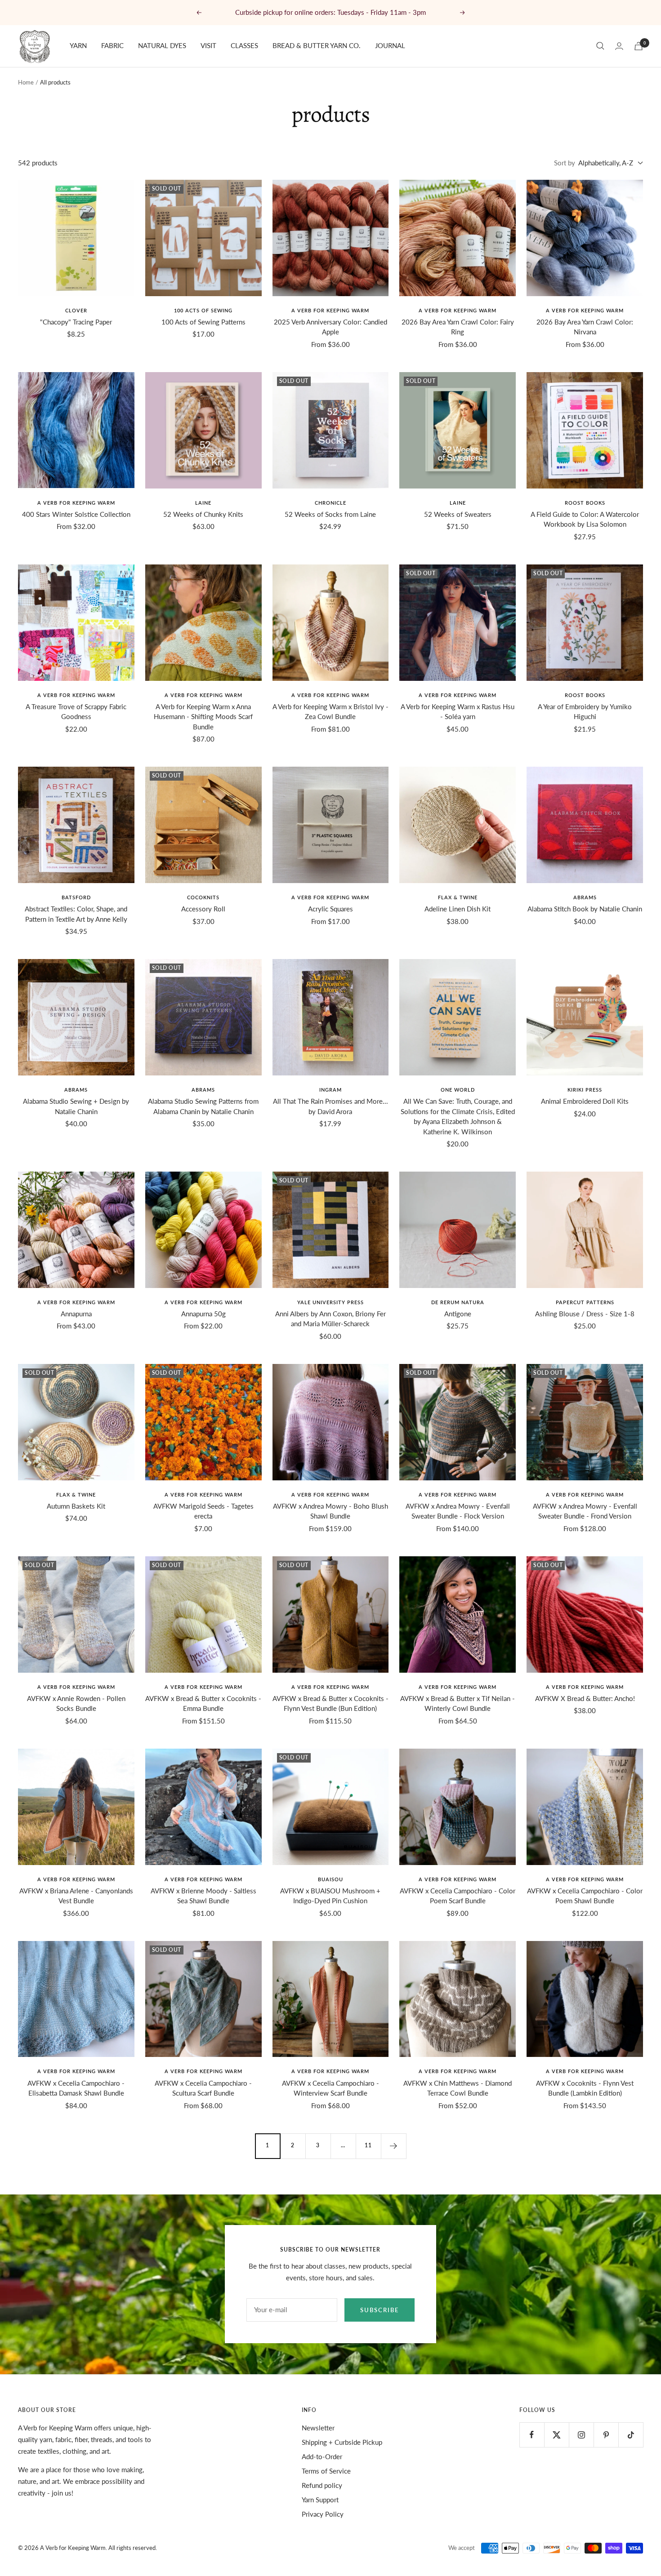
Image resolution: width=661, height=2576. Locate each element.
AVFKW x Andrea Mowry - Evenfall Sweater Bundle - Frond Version (585, 1511)
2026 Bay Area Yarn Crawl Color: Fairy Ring (458, 327)
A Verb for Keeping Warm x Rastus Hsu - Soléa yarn (458, 712)
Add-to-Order (322, 2456)
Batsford (76, 897)
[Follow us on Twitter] (556, 2435)
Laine (203, 503)
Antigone (458, 1314)
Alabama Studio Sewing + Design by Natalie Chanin (76, 1106)
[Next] (393, 2146)
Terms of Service (326, 2471)
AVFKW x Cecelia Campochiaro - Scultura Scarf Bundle (203, 2088)
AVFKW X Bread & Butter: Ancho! (585, 1698)
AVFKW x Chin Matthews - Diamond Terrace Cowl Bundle (458, 2088)
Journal (390, 45)
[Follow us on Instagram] (581, 2435)
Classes (244, 45)
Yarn (78, 45)
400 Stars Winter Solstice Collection (76, 514)
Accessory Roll (203, 909)
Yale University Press (330, 1302)
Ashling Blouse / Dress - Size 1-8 (585, 1314)
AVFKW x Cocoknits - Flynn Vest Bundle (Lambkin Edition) (585, 2088)
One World (458, 1090)
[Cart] (639, 46)
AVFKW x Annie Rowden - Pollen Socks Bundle (76, 1703)
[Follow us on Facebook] (532, 2435)
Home (26, 82)
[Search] (600, 46)
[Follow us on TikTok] (631, 2435)
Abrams (585, 897)
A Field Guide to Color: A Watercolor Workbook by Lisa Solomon (585, 519)
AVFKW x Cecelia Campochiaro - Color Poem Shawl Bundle (585, 1896)
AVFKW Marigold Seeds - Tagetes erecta (203, 1511)
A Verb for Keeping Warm (330, 310)
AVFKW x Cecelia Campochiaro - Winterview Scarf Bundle (330, 2088)
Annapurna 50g (203, 1314)
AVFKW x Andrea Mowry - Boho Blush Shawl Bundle (330, 1511)
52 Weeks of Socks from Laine (330, 514)
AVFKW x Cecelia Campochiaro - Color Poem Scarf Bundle (458, 1896)
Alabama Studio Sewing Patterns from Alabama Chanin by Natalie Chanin (203, 1106)
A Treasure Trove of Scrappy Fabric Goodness (76, 712)
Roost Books (585, 503)
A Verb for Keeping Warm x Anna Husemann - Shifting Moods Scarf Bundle (203, 717)
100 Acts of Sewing (203, 310)
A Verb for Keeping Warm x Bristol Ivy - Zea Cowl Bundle (330, 712)
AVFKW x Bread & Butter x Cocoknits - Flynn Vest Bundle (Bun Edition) (330, 1703)
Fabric (112, 45)
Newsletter (318, 2428)
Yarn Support (320, 2500)
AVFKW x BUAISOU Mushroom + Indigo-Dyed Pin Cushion (330, 1896)
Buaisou (330, 1879)
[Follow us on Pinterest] (606, 2435)
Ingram (330, 1090)
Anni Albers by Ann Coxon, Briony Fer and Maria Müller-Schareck (330, 1319)
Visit (208, 45)
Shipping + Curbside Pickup (342, 2442)
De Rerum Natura (458, 1302)
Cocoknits (203, 897)
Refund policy (322, 2485)
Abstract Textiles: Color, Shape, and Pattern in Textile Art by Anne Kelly (76, 914)
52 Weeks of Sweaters (458, 514)
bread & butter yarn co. (317, 45)
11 (368, 2145)
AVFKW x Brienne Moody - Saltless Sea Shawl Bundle (203, 1896)
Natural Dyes (162, 45)
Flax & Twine (458, 897)
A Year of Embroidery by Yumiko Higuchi (585, 712)
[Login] (619, 46)
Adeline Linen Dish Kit (458, 909)
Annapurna (76, 1314)
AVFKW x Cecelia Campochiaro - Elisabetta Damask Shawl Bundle (76, 2088)
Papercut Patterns (585, 1302)
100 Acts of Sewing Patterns (203, 322)
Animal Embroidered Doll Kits (585, 1101)
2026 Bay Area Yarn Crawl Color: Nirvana (585, 327)
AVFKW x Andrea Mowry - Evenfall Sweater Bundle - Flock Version (458, 1511)
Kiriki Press (585, 1090)
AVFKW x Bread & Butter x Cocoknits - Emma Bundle (203, 1703)
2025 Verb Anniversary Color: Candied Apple (330, 327)
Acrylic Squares (330, 909)
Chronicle (330, 503)
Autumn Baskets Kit (76, 1506)
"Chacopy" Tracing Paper (76, 322)
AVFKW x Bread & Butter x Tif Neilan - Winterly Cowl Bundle (458, 1703)
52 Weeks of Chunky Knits (203, 514)
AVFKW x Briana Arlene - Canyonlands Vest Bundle (76, 1896)
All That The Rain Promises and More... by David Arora (330, 1106)
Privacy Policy (323, 2514)
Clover (76, 310)
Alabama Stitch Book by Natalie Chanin (585, 909)
